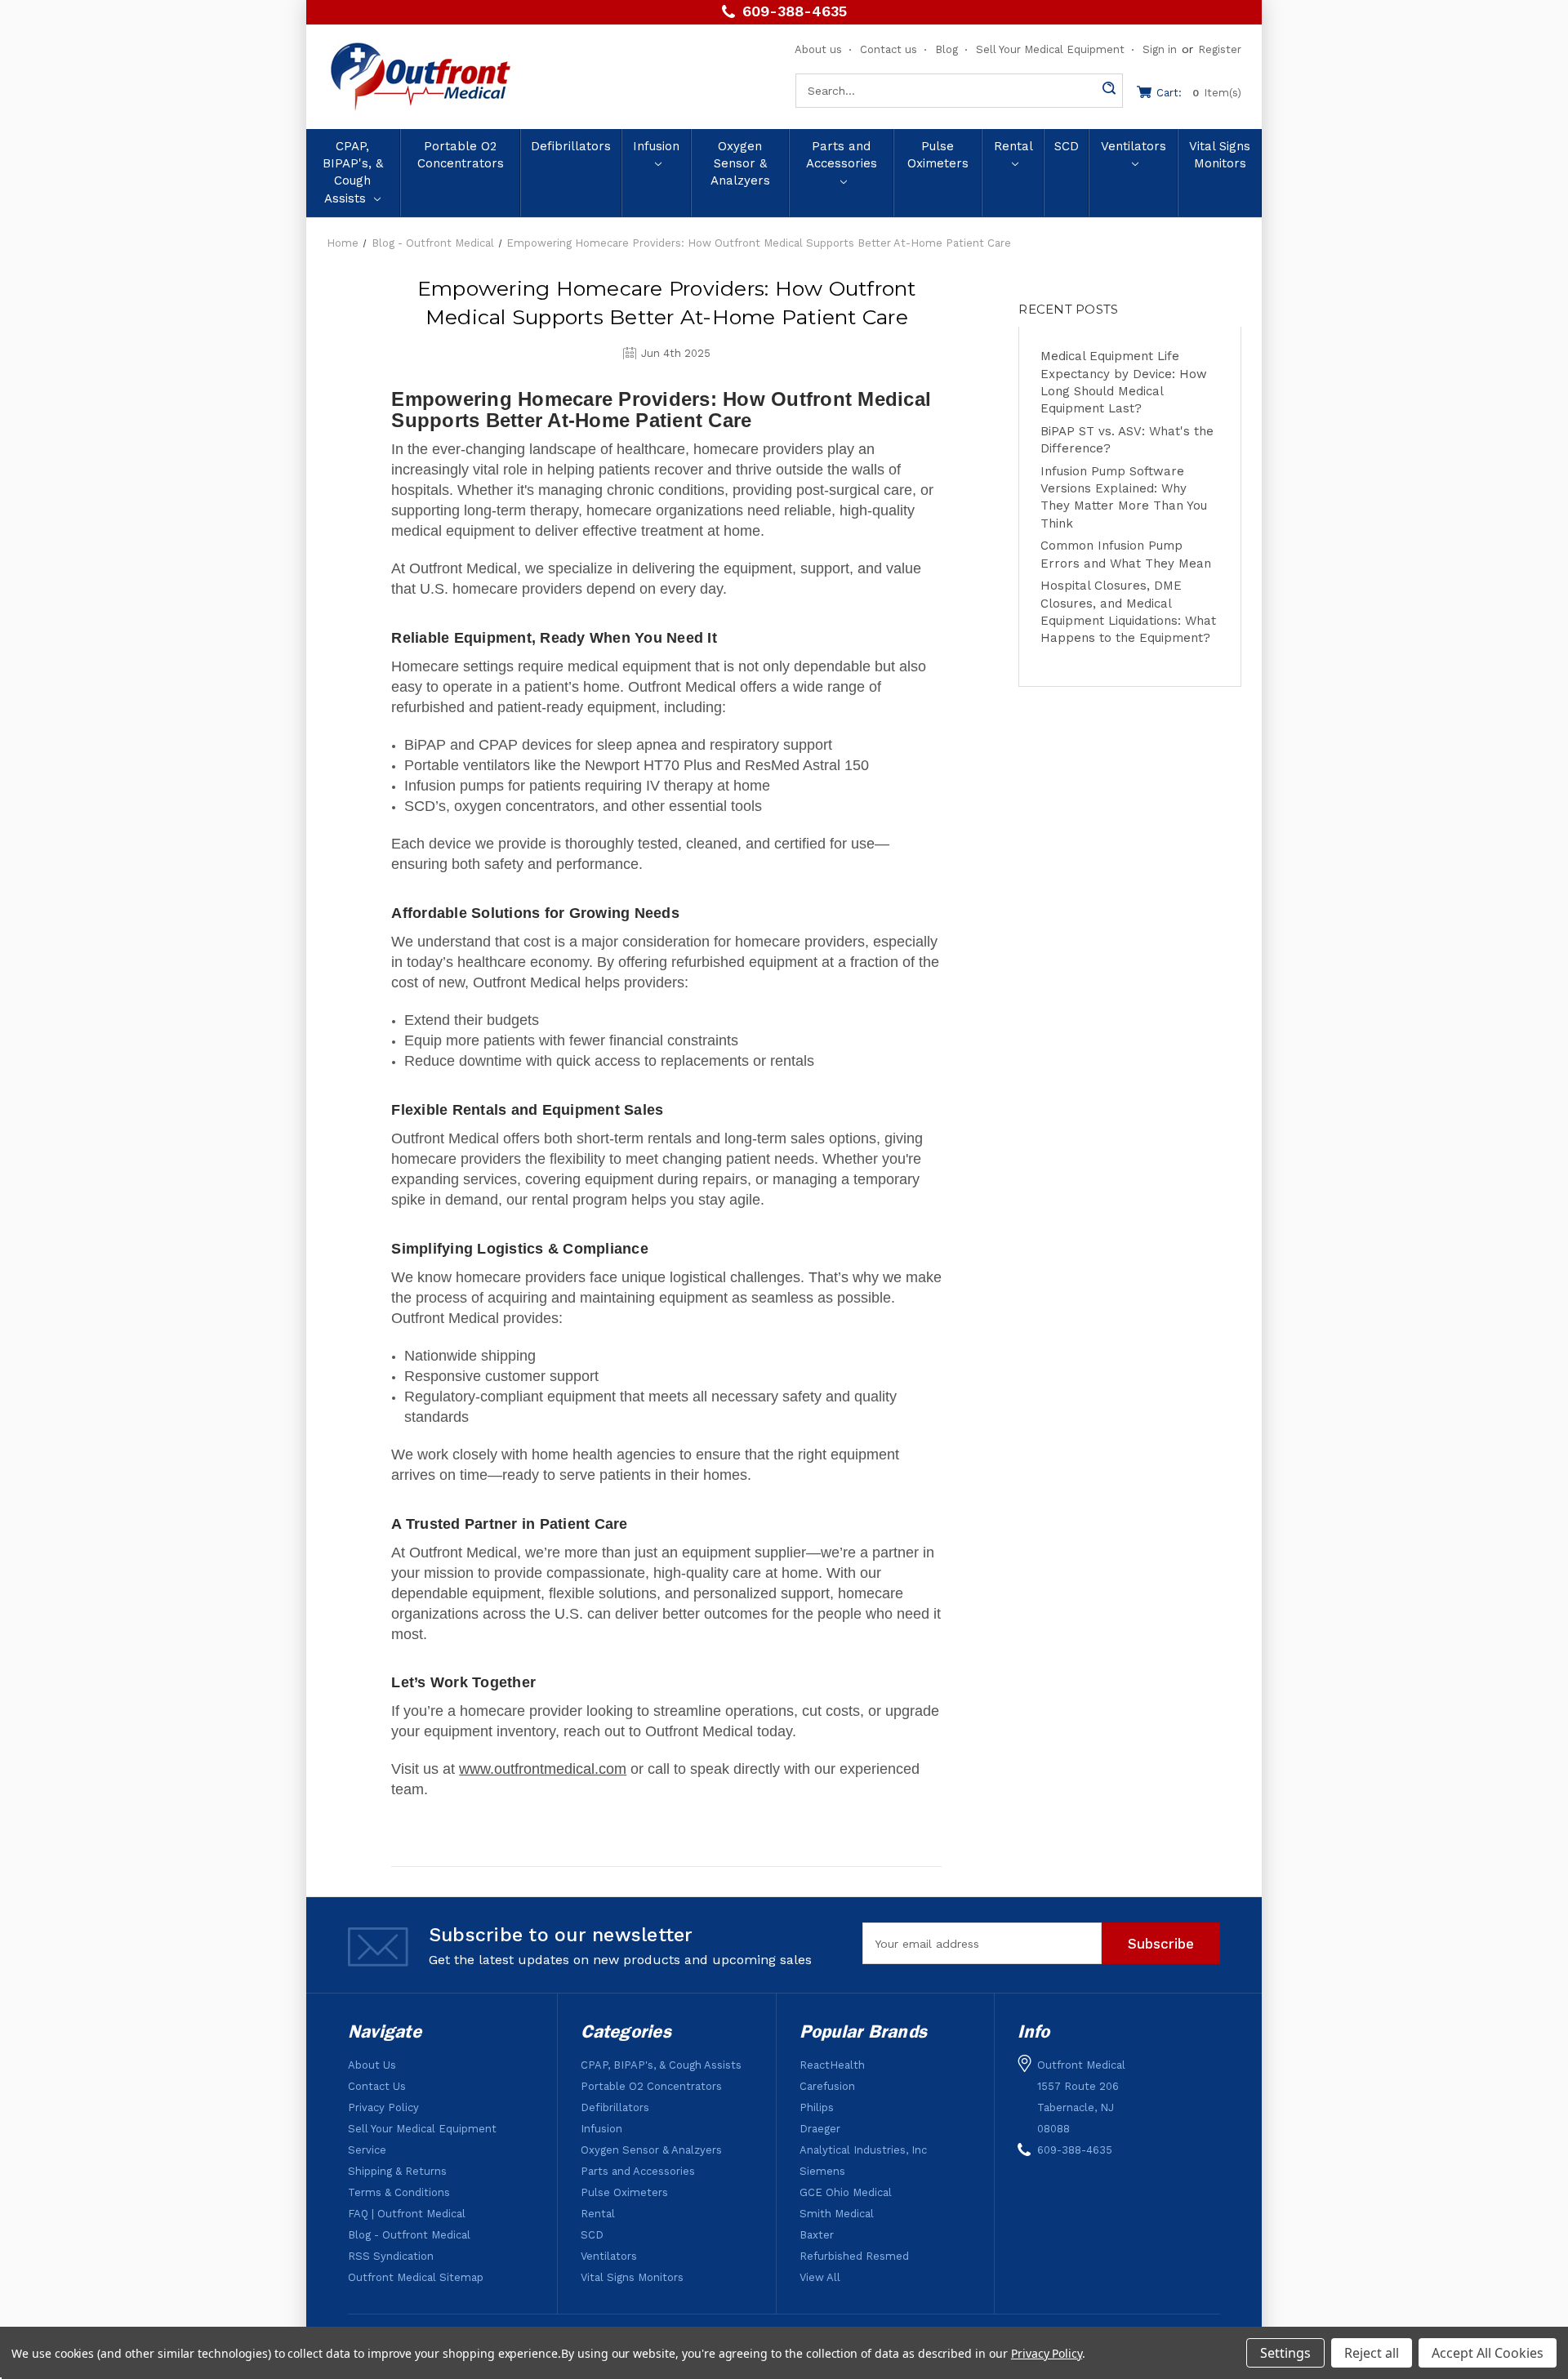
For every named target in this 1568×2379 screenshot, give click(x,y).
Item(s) (1199, 93)
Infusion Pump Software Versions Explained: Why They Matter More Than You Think (1124, 497)
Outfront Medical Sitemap (416, 2277)
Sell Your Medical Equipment (1050, 49)
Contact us (889, 49)
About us (818, 49)
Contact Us (377, 2086)
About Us (372, 2065)
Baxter (817, 2235)
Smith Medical (837, 2214)
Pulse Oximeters (938, 155)
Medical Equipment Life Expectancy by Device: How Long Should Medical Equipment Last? (1124, 382)
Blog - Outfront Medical (409, 2235)
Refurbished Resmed (854, 2256)
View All (820, 2277)
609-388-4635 (795, 12)
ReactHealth (832, 2065)
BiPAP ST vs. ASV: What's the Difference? (1127, 440)
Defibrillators (571, 146)
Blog (947, 49)
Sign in (1160, 49)
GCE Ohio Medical (846, 2192)
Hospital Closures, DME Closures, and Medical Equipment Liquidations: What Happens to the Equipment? (1128, 612)
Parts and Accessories (842, 155)
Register (1220, 49)
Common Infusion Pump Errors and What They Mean (1126, 554)
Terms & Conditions (399, 2192)
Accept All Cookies (1488, 2353)
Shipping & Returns (397, 2171)
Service (367, 2150)
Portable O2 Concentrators (461, 155)
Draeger (820, 2129)
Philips (817, 2107)
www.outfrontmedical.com (543, 1769)
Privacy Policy (383, 2107)
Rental (1013, 146)
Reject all (1372, 2353)
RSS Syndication (391, 2256)
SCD (1067, 146)
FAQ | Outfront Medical (407, 2214)
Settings (1285, 2353)
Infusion (656, 146)
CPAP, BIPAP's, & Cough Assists (353, 172)
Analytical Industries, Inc (863, 2150)
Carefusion (827, 2086)
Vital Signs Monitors (1220, 155)
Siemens (822, 2171)
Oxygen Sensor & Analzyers (740, 164)
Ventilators (1134, 146)
